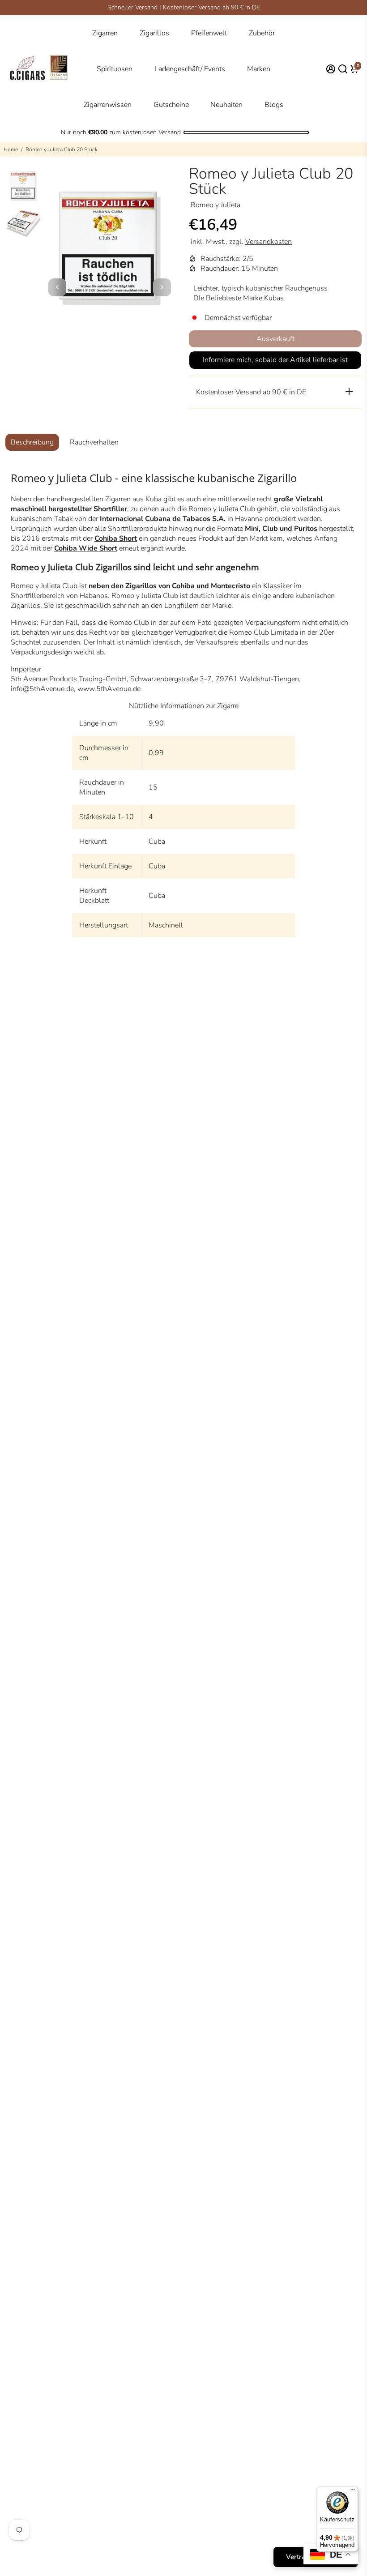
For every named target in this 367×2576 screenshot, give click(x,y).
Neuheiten (226, 105)
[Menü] (353, 2492)
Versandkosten (269, 242)
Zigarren (105, 33)
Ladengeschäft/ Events (190, 69)
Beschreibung (32, 442)
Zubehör (262, 33)
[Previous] (57, 287)
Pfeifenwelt (209, 33)
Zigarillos (154, 33)
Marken (259, 69)
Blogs (274, 105)
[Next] (162, 287)
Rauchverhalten (94, 442)
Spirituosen (115, 69)
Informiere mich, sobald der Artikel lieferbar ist (275, 360)
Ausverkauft (275, 339)
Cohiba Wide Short (86, 548)
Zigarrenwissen (108, 105)
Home (11, 150)
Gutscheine (171, 105)
